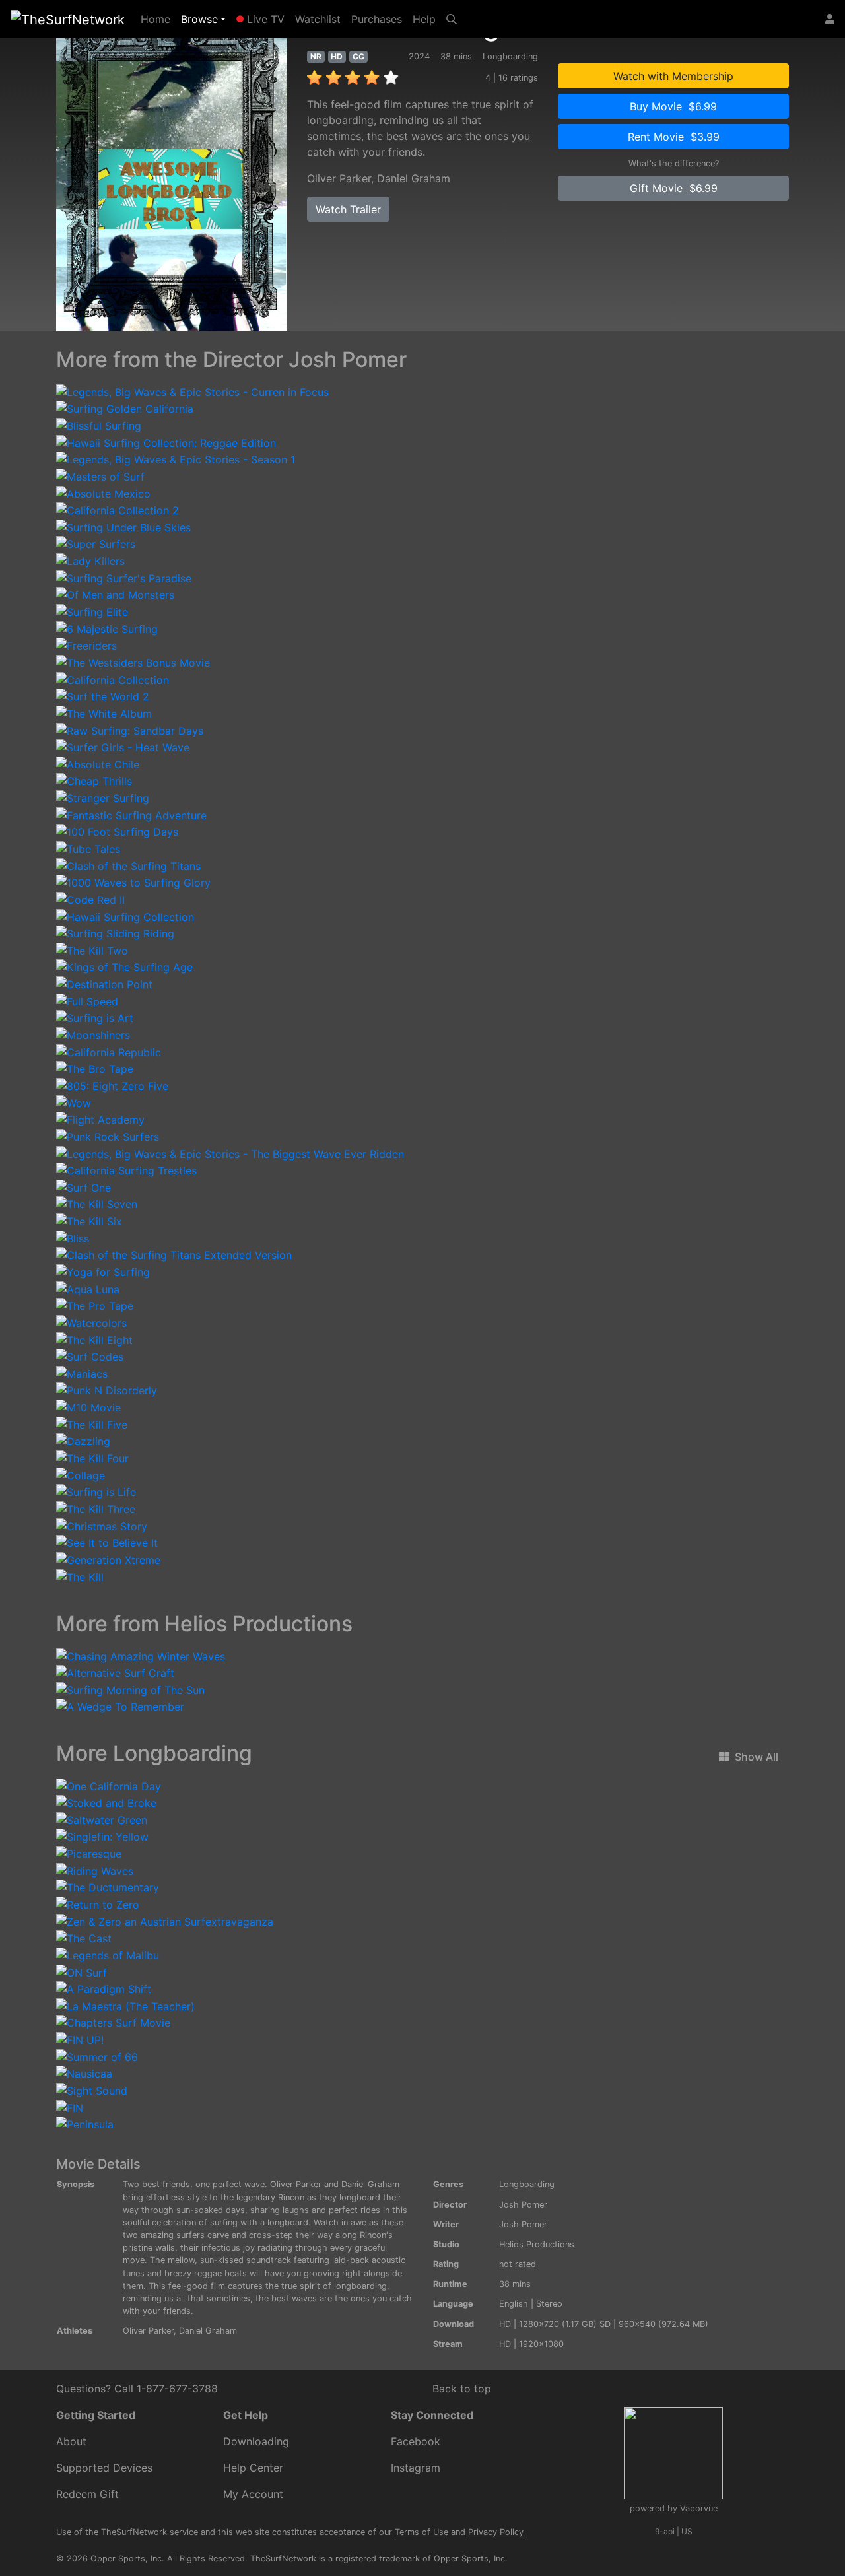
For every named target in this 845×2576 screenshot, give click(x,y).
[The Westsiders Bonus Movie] (133, 661)
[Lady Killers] (90, 560)
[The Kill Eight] (94, 1339)
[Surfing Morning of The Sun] (130, 1689)
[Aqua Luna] (88, 1288)
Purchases (377, 19)
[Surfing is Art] (95, 1017)
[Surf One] (84, 1186)
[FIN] (70, 2107)
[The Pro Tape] (95, 1305)
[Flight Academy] (100, 1119)
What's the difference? (674, 163)
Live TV (264, 19)
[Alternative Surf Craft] (115, 1672)
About (71, 2441)
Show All (757, 1757)
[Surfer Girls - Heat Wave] (123, 747)
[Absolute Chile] (98, 763)
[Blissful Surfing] (99, 424)
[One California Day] (109, 1785)
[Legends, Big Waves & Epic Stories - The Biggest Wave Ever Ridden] (230, 1153)
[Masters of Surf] (100, 475)
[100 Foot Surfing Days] (117, 831)
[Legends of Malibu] (108, 1954)
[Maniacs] (82, 1373)
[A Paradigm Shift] (104, 1988)
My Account (253, 2494)
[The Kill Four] (92, 1457)
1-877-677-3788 (177, 2389)
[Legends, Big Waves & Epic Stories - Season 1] (176, 459)
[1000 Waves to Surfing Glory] (133, 882)
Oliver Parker (339, 178)
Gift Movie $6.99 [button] (674, 188)
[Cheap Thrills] (94, 780)
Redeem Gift (87, 2494)
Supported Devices (104, 2468)
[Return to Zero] (98, 1903)
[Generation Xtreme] (108, 1559)
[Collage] (81, 1474)
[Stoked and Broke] (106, 1802)
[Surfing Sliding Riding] (115, 933)
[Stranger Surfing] (103, 797)
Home (158, 19)
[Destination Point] (104, 983)
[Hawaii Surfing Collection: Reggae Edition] (166, 442)
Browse (199, 19)
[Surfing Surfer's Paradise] (124, 577)
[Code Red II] (90, 898)
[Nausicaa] (84, 2073)
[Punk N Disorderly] (107, 1390)
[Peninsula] (85, 2124)
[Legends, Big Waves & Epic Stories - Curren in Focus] (192, 391)
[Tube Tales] (88, 848)
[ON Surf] (82, 1971)
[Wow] (74, 1102)
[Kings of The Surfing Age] (124, 966)
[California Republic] (109, 1051)
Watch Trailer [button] (348, 209)
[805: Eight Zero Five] (112, 1085)
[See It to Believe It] (107, 1542)
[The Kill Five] (92, 1423)
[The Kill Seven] (97, 1203)
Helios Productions (537, 2244)
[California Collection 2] (118, 510)
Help (424, 19)
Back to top (462, 2389)
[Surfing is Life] (96, 1491)
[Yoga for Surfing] (103, 1271)
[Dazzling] (83, 1441)
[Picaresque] (89, 1852)
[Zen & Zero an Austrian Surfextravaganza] (165, 1920)
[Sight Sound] (92, 2089)
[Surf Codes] (90, 1356)
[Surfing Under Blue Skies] (123, 526)
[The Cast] (84, 1938)
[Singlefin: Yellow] (102, 1836)
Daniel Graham (414, 178)
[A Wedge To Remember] (120, 1706)
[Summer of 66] (97, 2056)
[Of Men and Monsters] (115, 594)
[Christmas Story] (102, 1525)
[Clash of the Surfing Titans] (128, 865)
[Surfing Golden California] (125, 408)
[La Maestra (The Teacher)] (125, 2005)
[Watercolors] (91, 1322)
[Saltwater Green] (102, 1819)
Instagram (416, 2468)
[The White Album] (104, 712)
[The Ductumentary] (108, 1887)
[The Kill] (80, 1576)
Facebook (416, 2441)
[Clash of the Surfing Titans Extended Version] (174, 1254)
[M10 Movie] (88, 1406)
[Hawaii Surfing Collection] (125, 916)
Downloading (256, 2441)
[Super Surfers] (96, 543)
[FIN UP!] (80, 2039)
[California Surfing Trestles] (126, 1170)
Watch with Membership (673, 76)
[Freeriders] (86, 645)
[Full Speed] (87, 1000)
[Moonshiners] (93, 1034)
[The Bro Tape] (95, 1068)
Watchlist (318, 19)
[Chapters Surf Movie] (113, 2022)
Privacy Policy (496, 2532)
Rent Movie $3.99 (674, 137)
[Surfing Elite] (92, 611)
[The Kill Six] (89, 1220)
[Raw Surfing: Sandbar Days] (130, 729)
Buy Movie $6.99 (673, 106)
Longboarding (527, 2184)
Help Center (253, 2468)
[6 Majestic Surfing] (107, 628)
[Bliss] (73, 1237)
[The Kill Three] (96, 1508)
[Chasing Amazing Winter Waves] (141, 1655)
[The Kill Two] (92, 949)
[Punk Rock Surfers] (108, 1135)
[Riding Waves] (95, 1870)
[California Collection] (113, 679)
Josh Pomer (523, 2205)
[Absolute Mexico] (103, 492)
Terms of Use (422, 2532)
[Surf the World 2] (103, 696)
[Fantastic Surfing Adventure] (131, 814)
